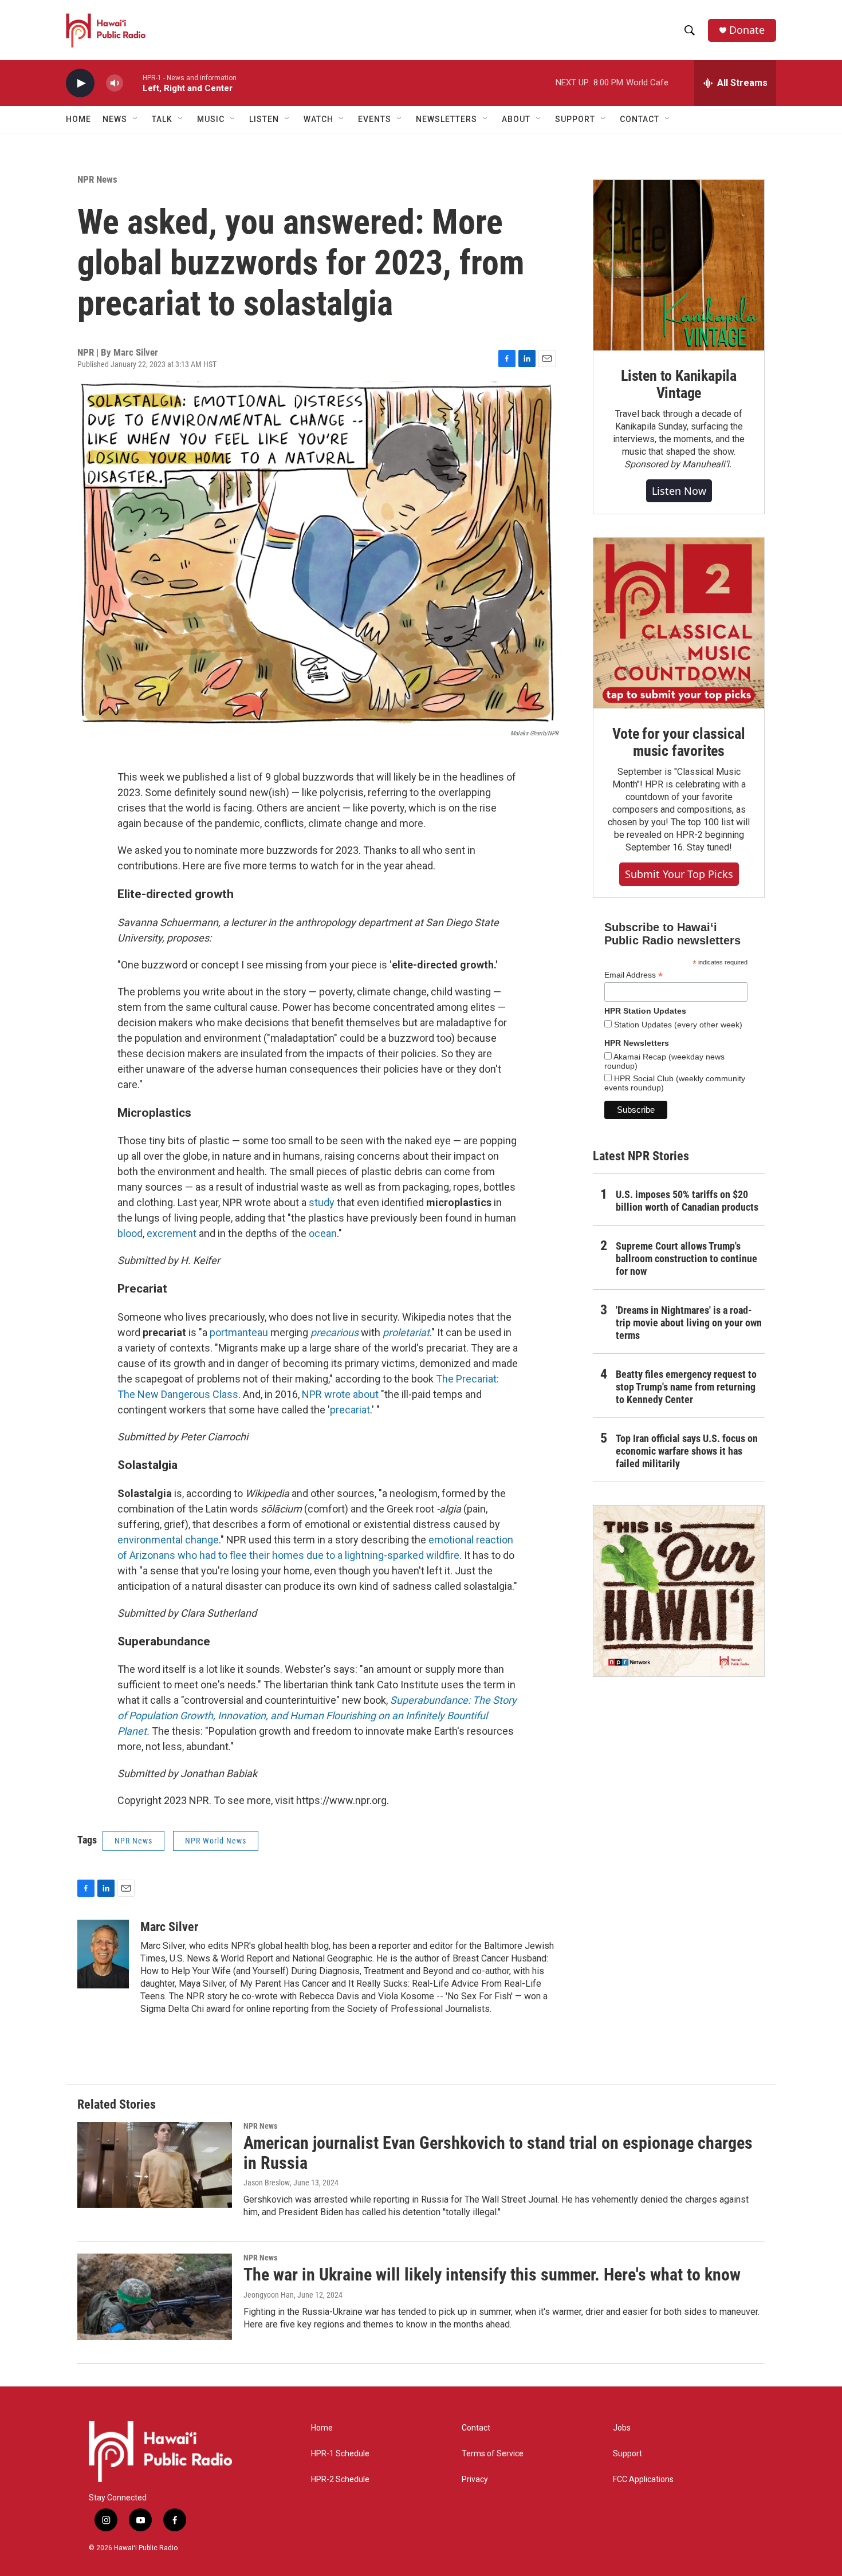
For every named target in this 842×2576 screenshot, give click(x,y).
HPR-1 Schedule (340, 2454)
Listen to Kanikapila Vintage (679, 384)
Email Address (634, 975)
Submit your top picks (679, 874)
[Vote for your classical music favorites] (679, 623)
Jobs (622, 2428)
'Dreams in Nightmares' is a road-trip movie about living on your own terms (689, 1323)
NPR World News (216, 1841)
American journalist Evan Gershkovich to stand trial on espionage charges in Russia (498, 2153)
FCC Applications (643, 2480)
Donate (747, 30)
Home (78, 119)
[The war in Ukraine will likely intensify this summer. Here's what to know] (155, 2297)
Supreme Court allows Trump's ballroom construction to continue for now (686, 1259)
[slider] (133, 83)
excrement (173, 1233)
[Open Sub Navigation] (136, 119)
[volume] (115, 83)
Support (627, 2454)
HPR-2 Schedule (340, 2480)
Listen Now (679, 491)
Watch (318, 119)
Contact (476, 2428)
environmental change (168, 1540)
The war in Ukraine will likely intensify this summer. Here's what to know (492, 2274)
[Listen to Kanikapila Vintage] (679, 265)
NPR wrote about (341, 1394)
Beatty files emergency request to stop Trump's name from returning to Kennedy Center (686, 1387)
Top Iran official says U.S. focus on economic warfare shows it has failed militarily (687, 1451)
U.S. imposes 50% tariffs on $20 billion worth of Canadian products (687, 1201)
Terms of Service (493, 2454)
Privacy (475, 2480)
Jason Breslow (267, 2183)
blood (130, 1233)
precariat (350, 1410)
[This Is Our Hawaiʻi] (679, 1591)
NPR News (97, 179)
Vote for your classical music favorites (678, 742)
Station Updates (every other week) (677, 1025)
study (322, 1202)
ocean (323, 1233)
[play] (80, 83)
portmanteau (239, 1332)
